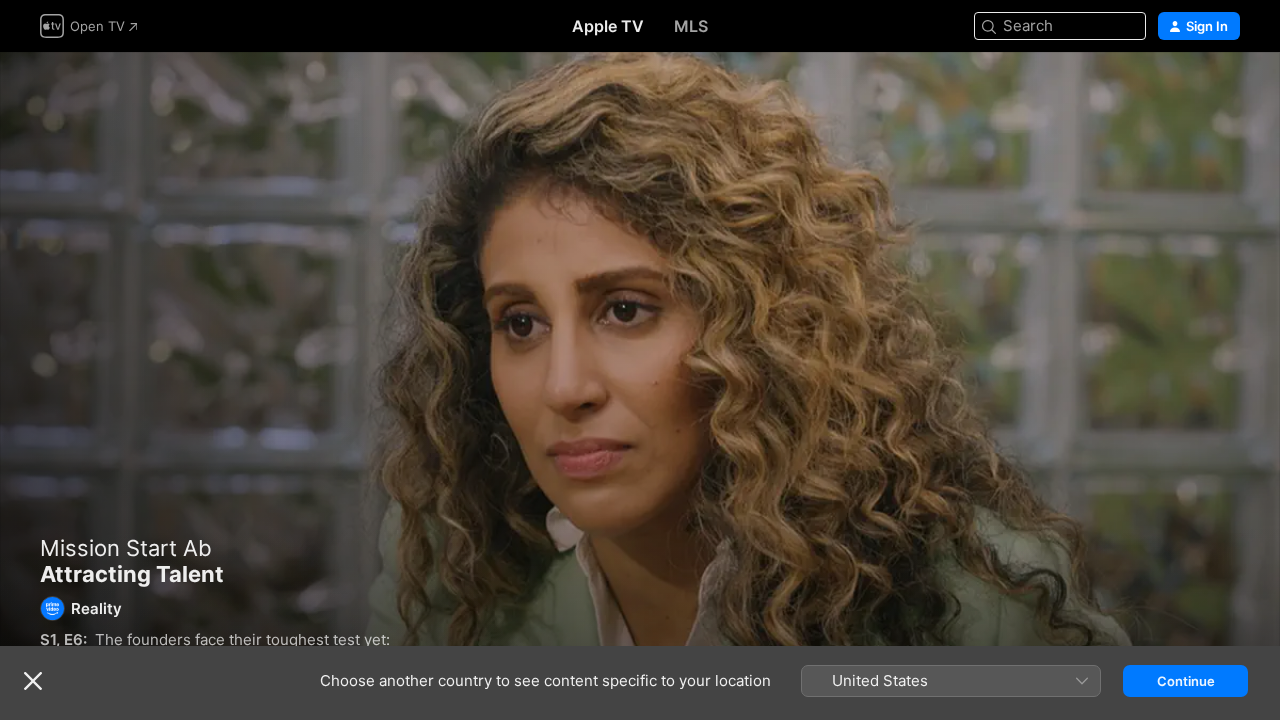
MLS (691, 26)
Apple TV (608, 26)
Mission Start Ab (126, 548)
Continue (1186, 681)
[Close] (33, 681)
